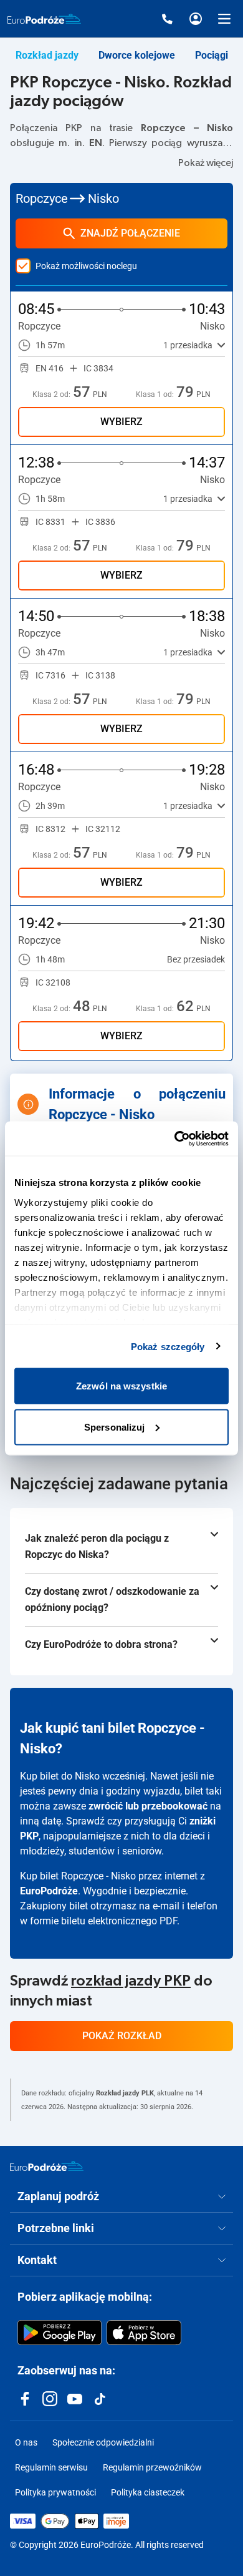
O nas (26, 2442)
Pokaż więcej (206, 163)
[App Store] (144, 2333)
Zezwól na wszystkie (121, 1386)
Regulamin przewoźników (152, 2467)
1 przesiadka (188, 345)
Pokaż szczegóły (168, 1346)
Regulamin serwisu (51, 2467)
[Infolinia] (167, 19)
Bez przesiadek (196, 959)
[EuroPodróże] (47, 2166)
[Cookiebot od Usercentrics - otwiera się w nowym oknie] (175, 1139)
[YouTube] (75, 2399)
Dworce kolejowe (137, 55)
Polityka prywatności (55, 2492)
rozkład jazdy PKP (131, 1981)
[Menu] (224, 19)
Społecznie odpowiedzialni (103, 2442)
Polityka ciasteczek (148, 2492)
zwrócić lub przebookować (148, 1806)
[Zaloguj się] (196, 19)
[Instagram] (50, 2399)
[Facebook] (25, 2399)
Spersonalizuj (114, 1427)
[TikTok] (100, 2399)
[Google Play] (60, 2333)
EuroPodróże (49, 1891)
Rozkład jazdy (47, 55)
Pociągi (212, 55)
